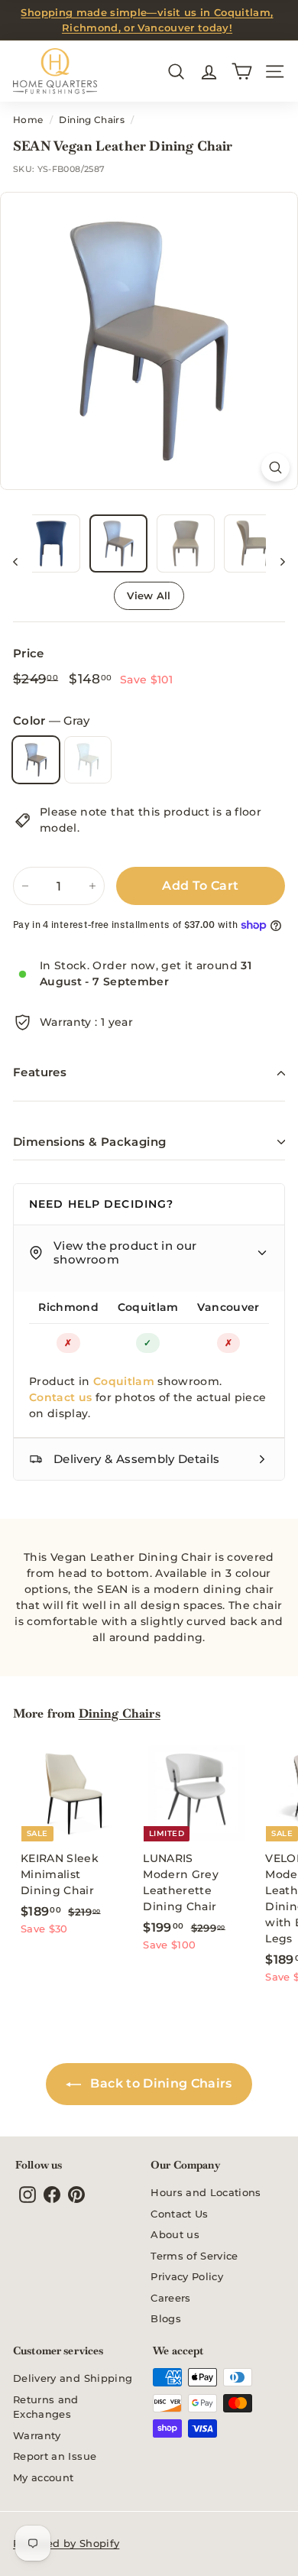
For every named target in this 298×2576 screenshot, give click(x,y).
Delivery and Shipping (73, 2378)
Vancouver (228, 1307)
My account (44, 2477)
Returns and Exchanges (46, 2407)
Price (29, 653)
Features (40, 1072)
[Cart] (242, 71)
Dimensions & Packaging (89, 1142)
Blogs (166, 2318)
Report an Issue (55, 2456)
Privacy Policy (187, 2276)
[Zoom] (275, 467)
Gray (36, 760)
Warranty (37, 2435)
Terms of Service (194, 2256)
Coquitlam (148, 1307)
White (88, 760)
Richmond (68, 1307)
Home (28, 120)
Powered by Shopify (66, 2543)
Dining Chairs (92, 120)
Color (51, 720)
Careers (170, 2298)
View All (149, 595)
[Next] (275, 561)
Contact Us (180, 2214)
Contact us (61, 1397)
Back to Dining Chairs (160, 2083)
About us (175, 2234)
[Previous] (23, 561)
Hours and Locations (206, 2192)
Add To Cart (200, 886)
